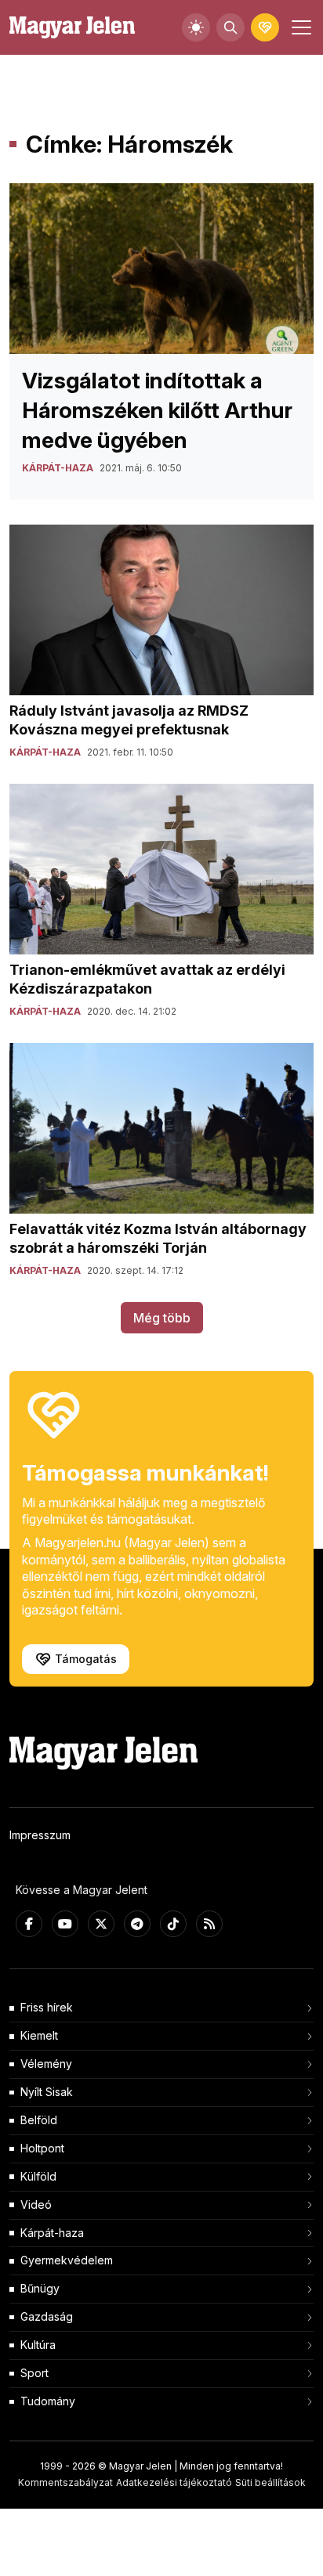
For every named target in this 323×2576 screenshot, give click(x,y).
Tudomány (48, 2401)
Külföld (38, 2176)
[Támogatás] (265, 27)
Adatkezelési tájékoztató (174, 2482)
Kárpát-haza (52, 2233)
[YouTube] (65, 1924)
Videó (36, 2204)
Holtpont (42, 2148)
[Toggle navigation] (299, 27)
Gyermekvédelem (67, 2260)
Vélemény (46, 2064)
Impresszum (40, 1835)
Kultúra (38, 2345)
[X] (101, 1924)
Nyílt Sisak (47, 2092)
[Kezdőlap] (72, 28)
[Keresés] (230, 27)
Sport (34, 2373)
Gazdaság (47, 2316)
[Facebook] (29, 1924)
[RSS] (209, 1924)
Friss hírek (47, 2007)
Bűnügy (40, 2288)
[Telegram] (137, 1924)
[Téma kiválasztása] (196, 27)
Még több (162, 1318)
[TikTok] (173, 1924)
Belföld (39, 2120)
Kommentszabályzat (65, 2482)
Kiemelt (39, 2035)
